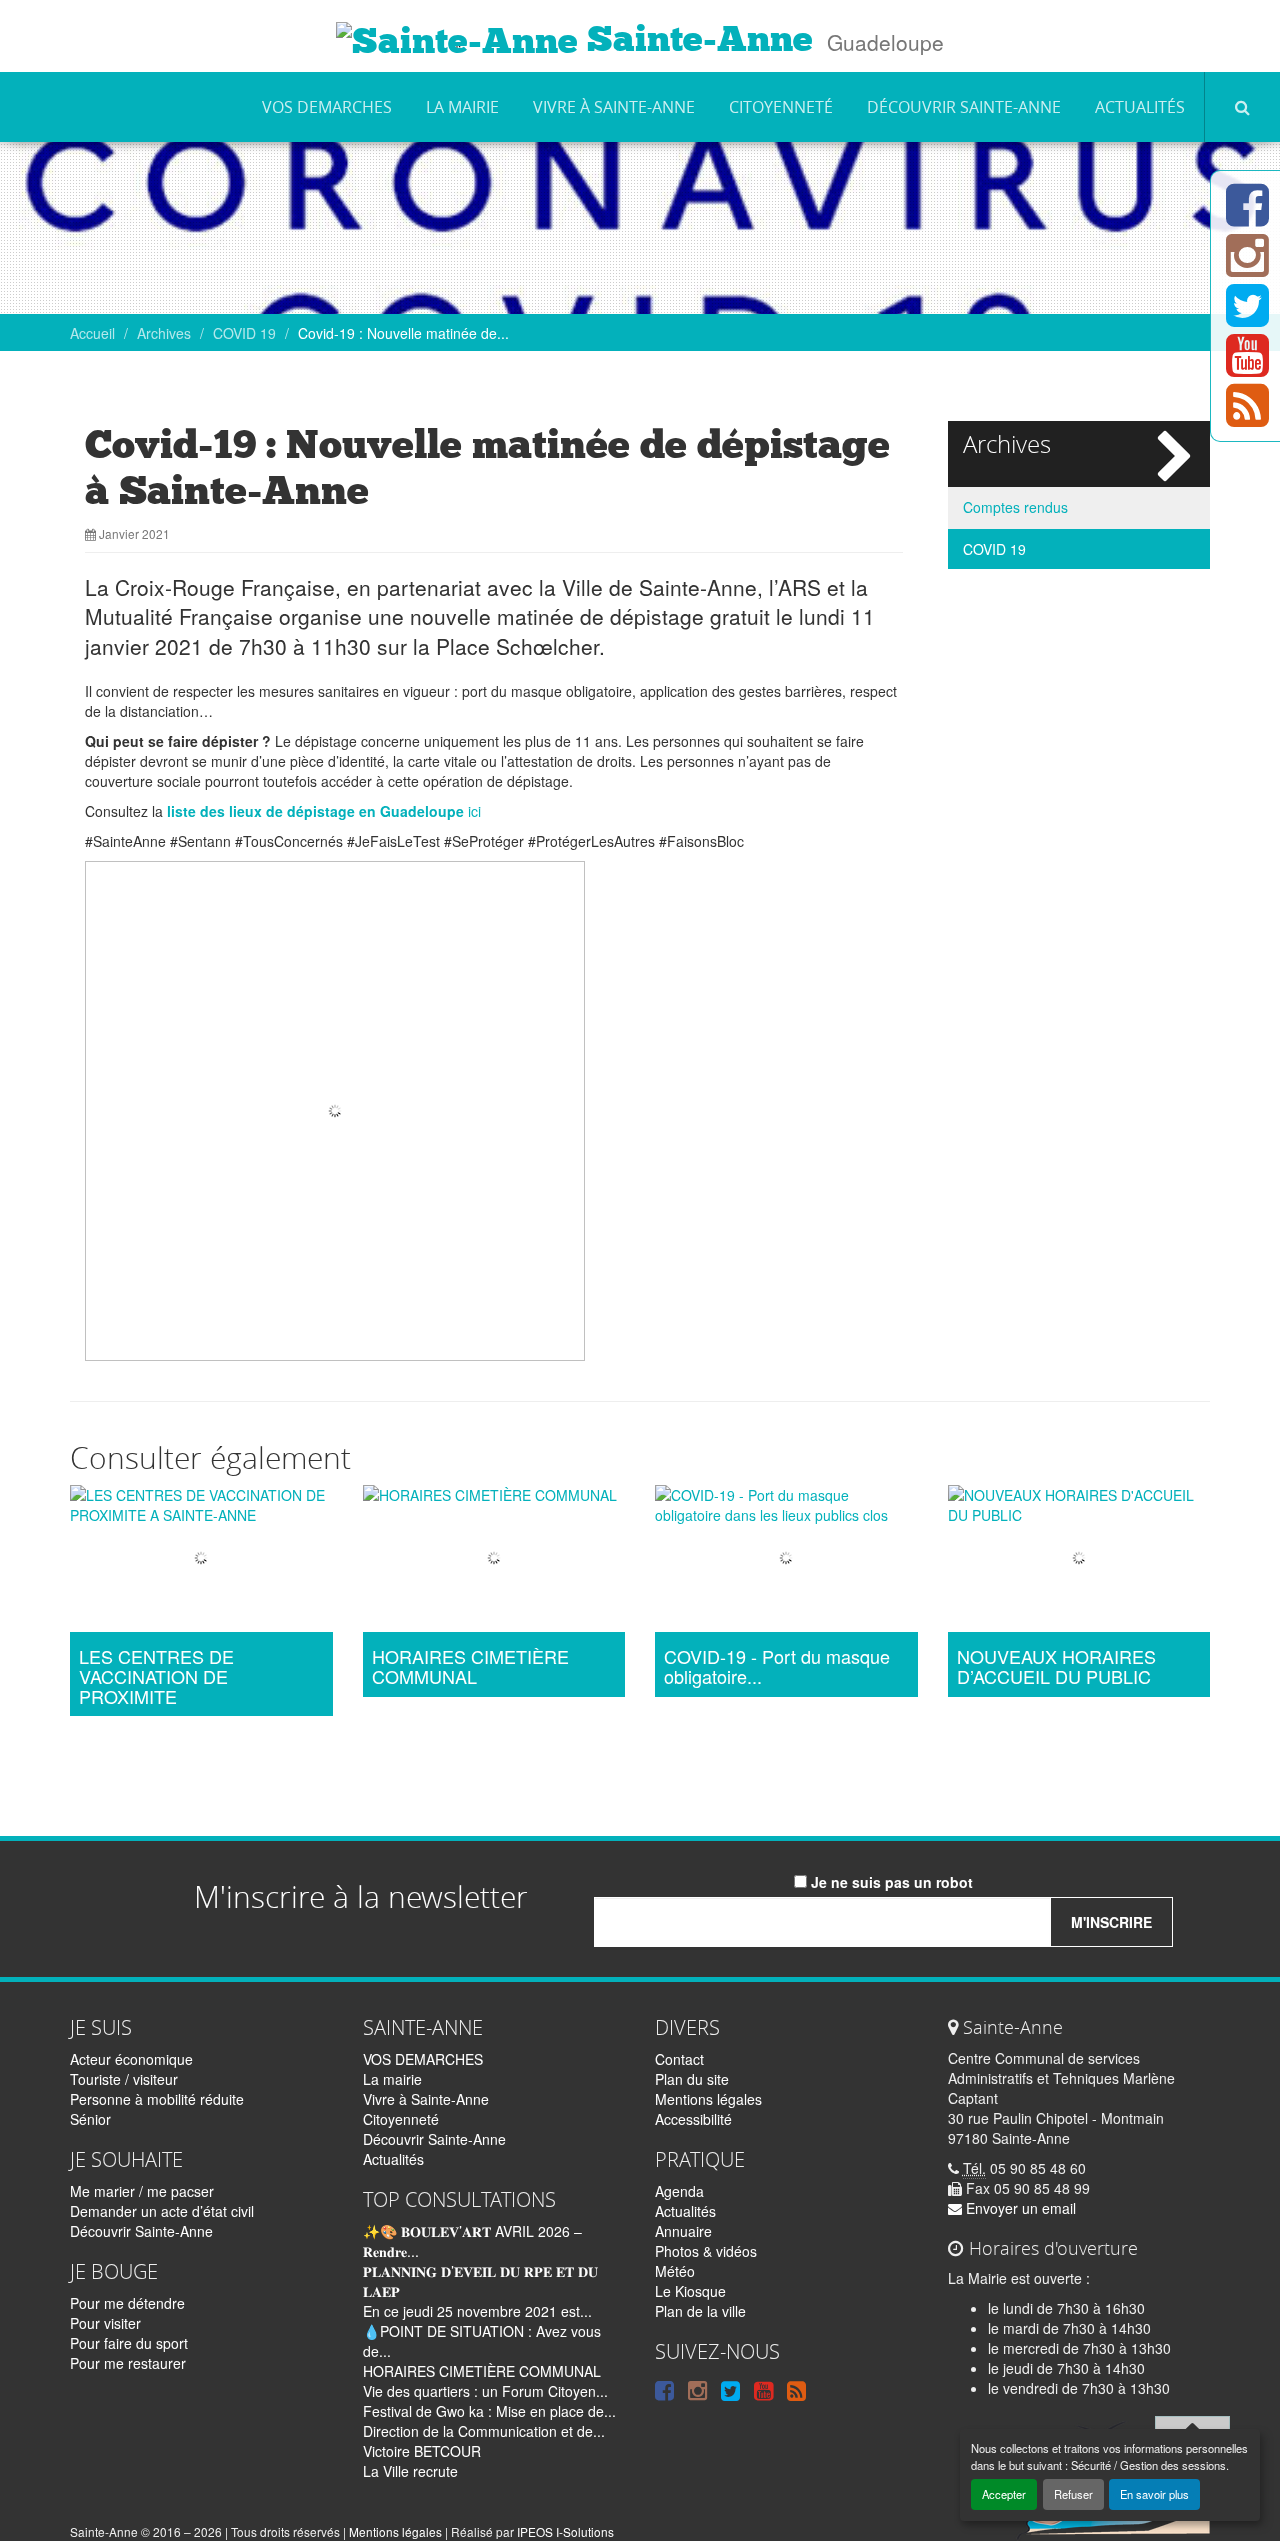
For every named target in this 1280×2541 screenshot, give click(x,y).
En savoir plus (1154, 2494)
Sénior (90, 2119)
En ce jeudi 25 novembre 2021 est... (477, 2311)
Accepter (1004, 2494)
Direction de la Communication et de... (484, 2431)
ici (324, 811)
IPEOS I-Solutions (565, 2531)
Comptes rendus (1015, 507)
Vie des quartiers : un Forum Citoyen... (485, 2391)
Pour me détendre (127, 2303)
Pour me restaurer (128, 2363)
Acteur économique (131, 2059)
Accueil (92, 333)
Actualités (1140, 107)
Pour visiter (105, 2323)
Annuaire (683, 2231)
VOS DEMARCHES (327, 107)
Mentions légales (708, 2099)
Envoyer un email (1019, 2208)
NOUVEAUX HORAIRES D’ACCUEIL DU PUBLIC (1056, 1667)
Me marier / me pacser (142, 2191)
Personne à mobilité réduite (157, 2099)
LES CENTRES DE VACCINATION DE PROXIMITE (156, 1676)
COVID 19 (244, 333)
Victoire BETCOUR (422, 2451)
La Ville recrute (410, 2471)
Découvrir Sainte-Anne (964, 107)
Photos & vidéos (706, 2251)
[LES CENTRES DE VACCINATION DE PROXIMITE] (201, 1561)
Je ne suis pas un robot (890, 1882)
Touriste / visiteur (124, 2079)
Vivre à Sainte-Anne (614, 107)
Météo (675, 2271)
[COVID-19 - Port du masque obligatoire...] (786, 1561)
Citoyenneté (781, 107)
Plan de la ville (700, 2311)
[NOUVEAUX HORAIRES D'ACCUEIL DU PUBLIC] (1079, 1561)
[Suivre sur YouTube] (1247, 367)
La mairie (462, 107)
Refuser (1073, 2494)
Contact (679, 2059)
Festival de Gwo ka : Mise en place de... (489, 2411)
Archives (164, 333)
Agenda (679, 2191)
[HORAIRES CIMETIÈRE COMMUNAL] (494, 1561)
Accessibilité (693, 2119)
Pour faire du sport (129, 2343)
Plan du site (692, 2079)
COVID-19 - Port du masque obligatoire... (777, 1667)
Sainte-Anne (695, 39)
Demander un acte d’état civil (162, 2211)
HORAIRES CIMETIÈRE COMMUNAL (470, 1667)
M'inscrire (1111, 1922)
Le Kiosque (690, 2291)
